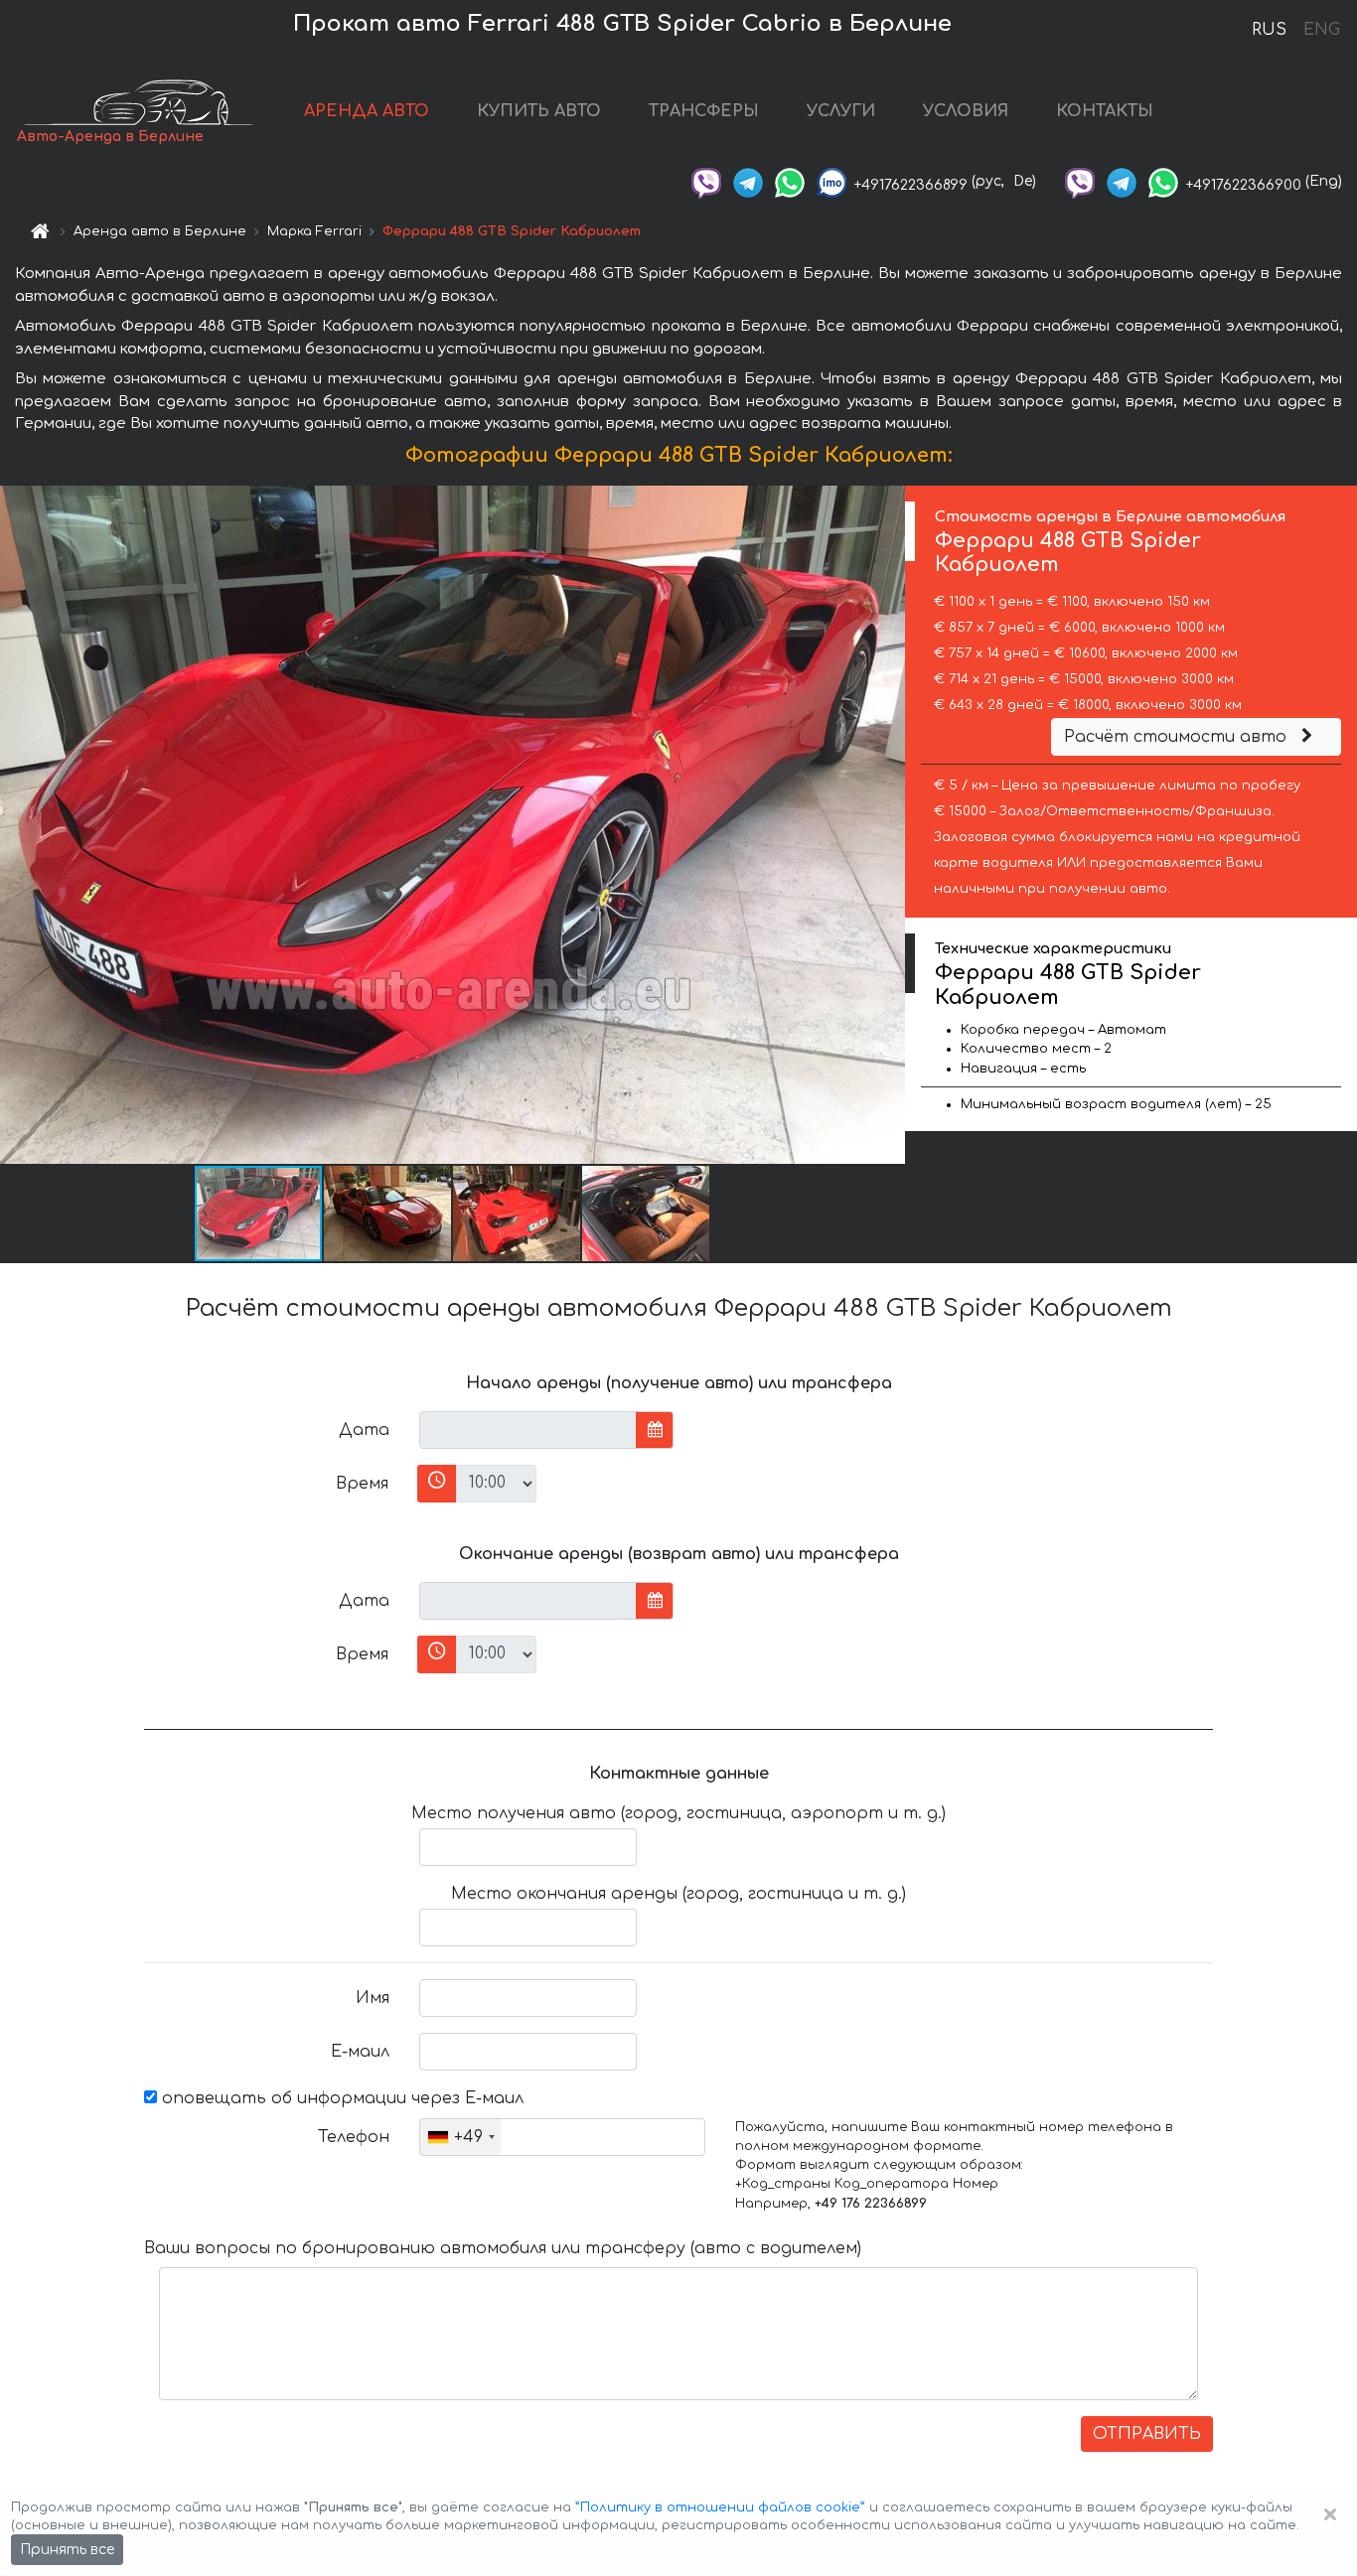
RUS (1269, 30)
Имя (373, 1998)
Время (362, 1484)
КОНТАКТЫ (1105, 111)
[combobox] (460, 2137)
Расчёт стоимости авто (1178, 737)
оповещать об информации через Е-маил (340, 2098)
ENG (1321, 30)
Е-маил (360, 2052)
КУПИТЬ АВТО (539, 111)
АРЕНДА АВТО (367, 111)
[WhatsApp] (790, 181)
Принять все (67, 2550)
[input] (528, 1430)
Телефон (354, 2137)
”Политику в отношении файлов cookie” (720, 2507)
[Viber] (706, 181)
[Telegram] (748, 181)
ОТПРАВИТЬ (1147, 2434)
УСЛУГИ (841, 111)
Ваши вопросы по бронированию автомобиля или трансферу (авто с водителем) (503, 2248)
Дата (364, 1430)
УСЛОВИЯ (966, 111)
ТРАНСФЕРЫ (704, 111)
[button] (388, 1214)
